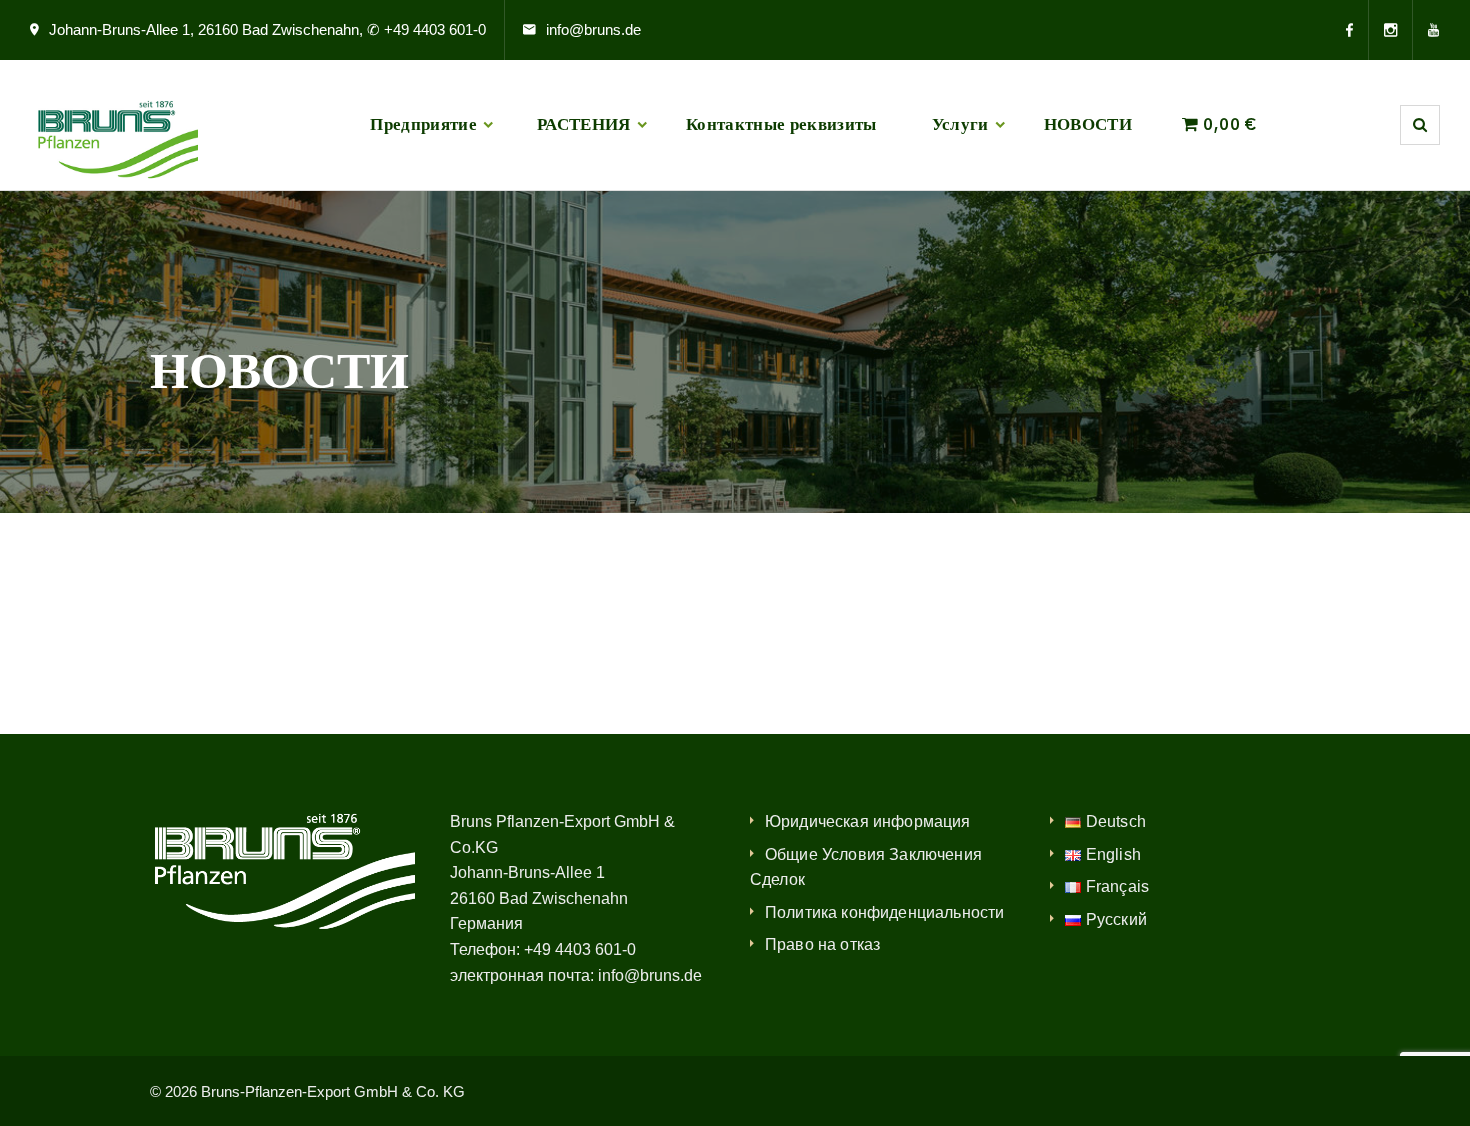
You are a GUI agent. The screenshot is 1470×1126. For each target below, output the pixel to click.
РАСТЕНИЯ (584, 124)
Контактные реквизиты (781, 124)
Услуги (960, 124)
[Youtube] (1426, 30)
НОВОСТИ (1088, 124)
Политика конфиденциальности (884, 912)
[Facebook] (1357, 30)
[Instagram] (1391, 30)
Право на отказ (822, 944)
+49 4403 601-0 (580, 949)
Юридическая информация (868, 821)
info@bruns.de (593, 29)
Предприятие (423, 124)
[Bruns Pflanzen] (114, 125)
